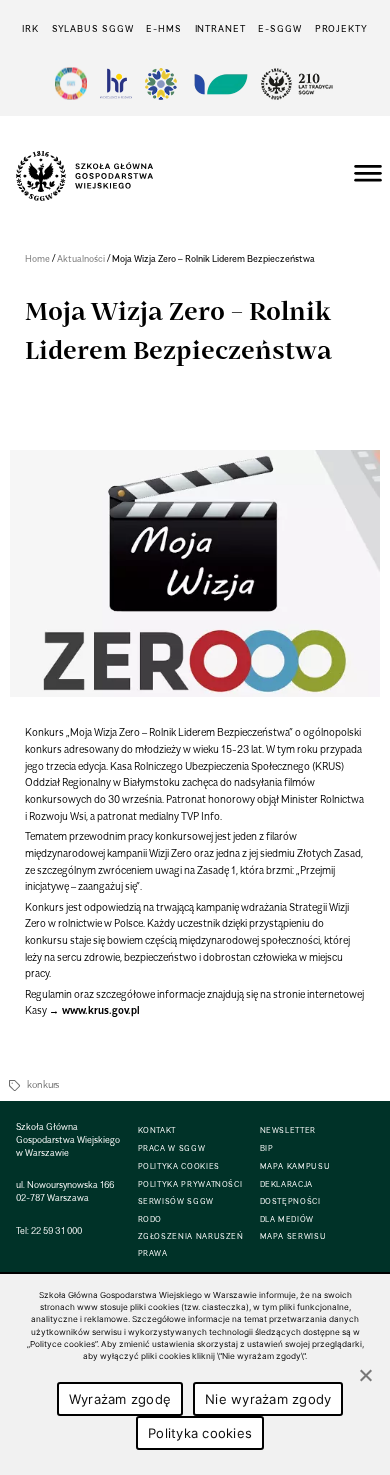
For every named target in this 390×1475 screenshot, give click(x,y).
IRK (30, 28)
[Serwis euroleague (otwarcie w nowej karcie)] (161, 83)
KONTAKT (157, 1130)
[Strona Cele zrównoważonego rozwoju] (71, 83)
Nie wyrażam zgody (268, 1399)
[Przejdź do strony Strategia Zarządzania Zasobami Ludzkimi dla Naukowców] (116, 83)
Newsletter (288, 1130)
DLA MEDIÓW (287, 1219)
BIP (267, 1148)
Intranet (220, 28)
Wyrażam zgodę (120, 1399)
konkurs (43, 1084)
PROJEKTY (341, 28)
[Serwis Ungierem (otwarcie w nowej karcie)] (219, 83)
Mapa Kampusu (295, 1166)
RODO (150, 1219)
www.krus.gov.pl (101, 1010)
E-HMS (163, 28)
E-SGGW (279, 28)
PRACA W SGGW (172, 1148)
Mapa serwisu (293, 1236)
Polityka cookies (200, 1433)
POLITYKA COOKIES (179, 1166)
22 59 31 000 (56, 1230)
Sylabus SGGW (93, 28)
